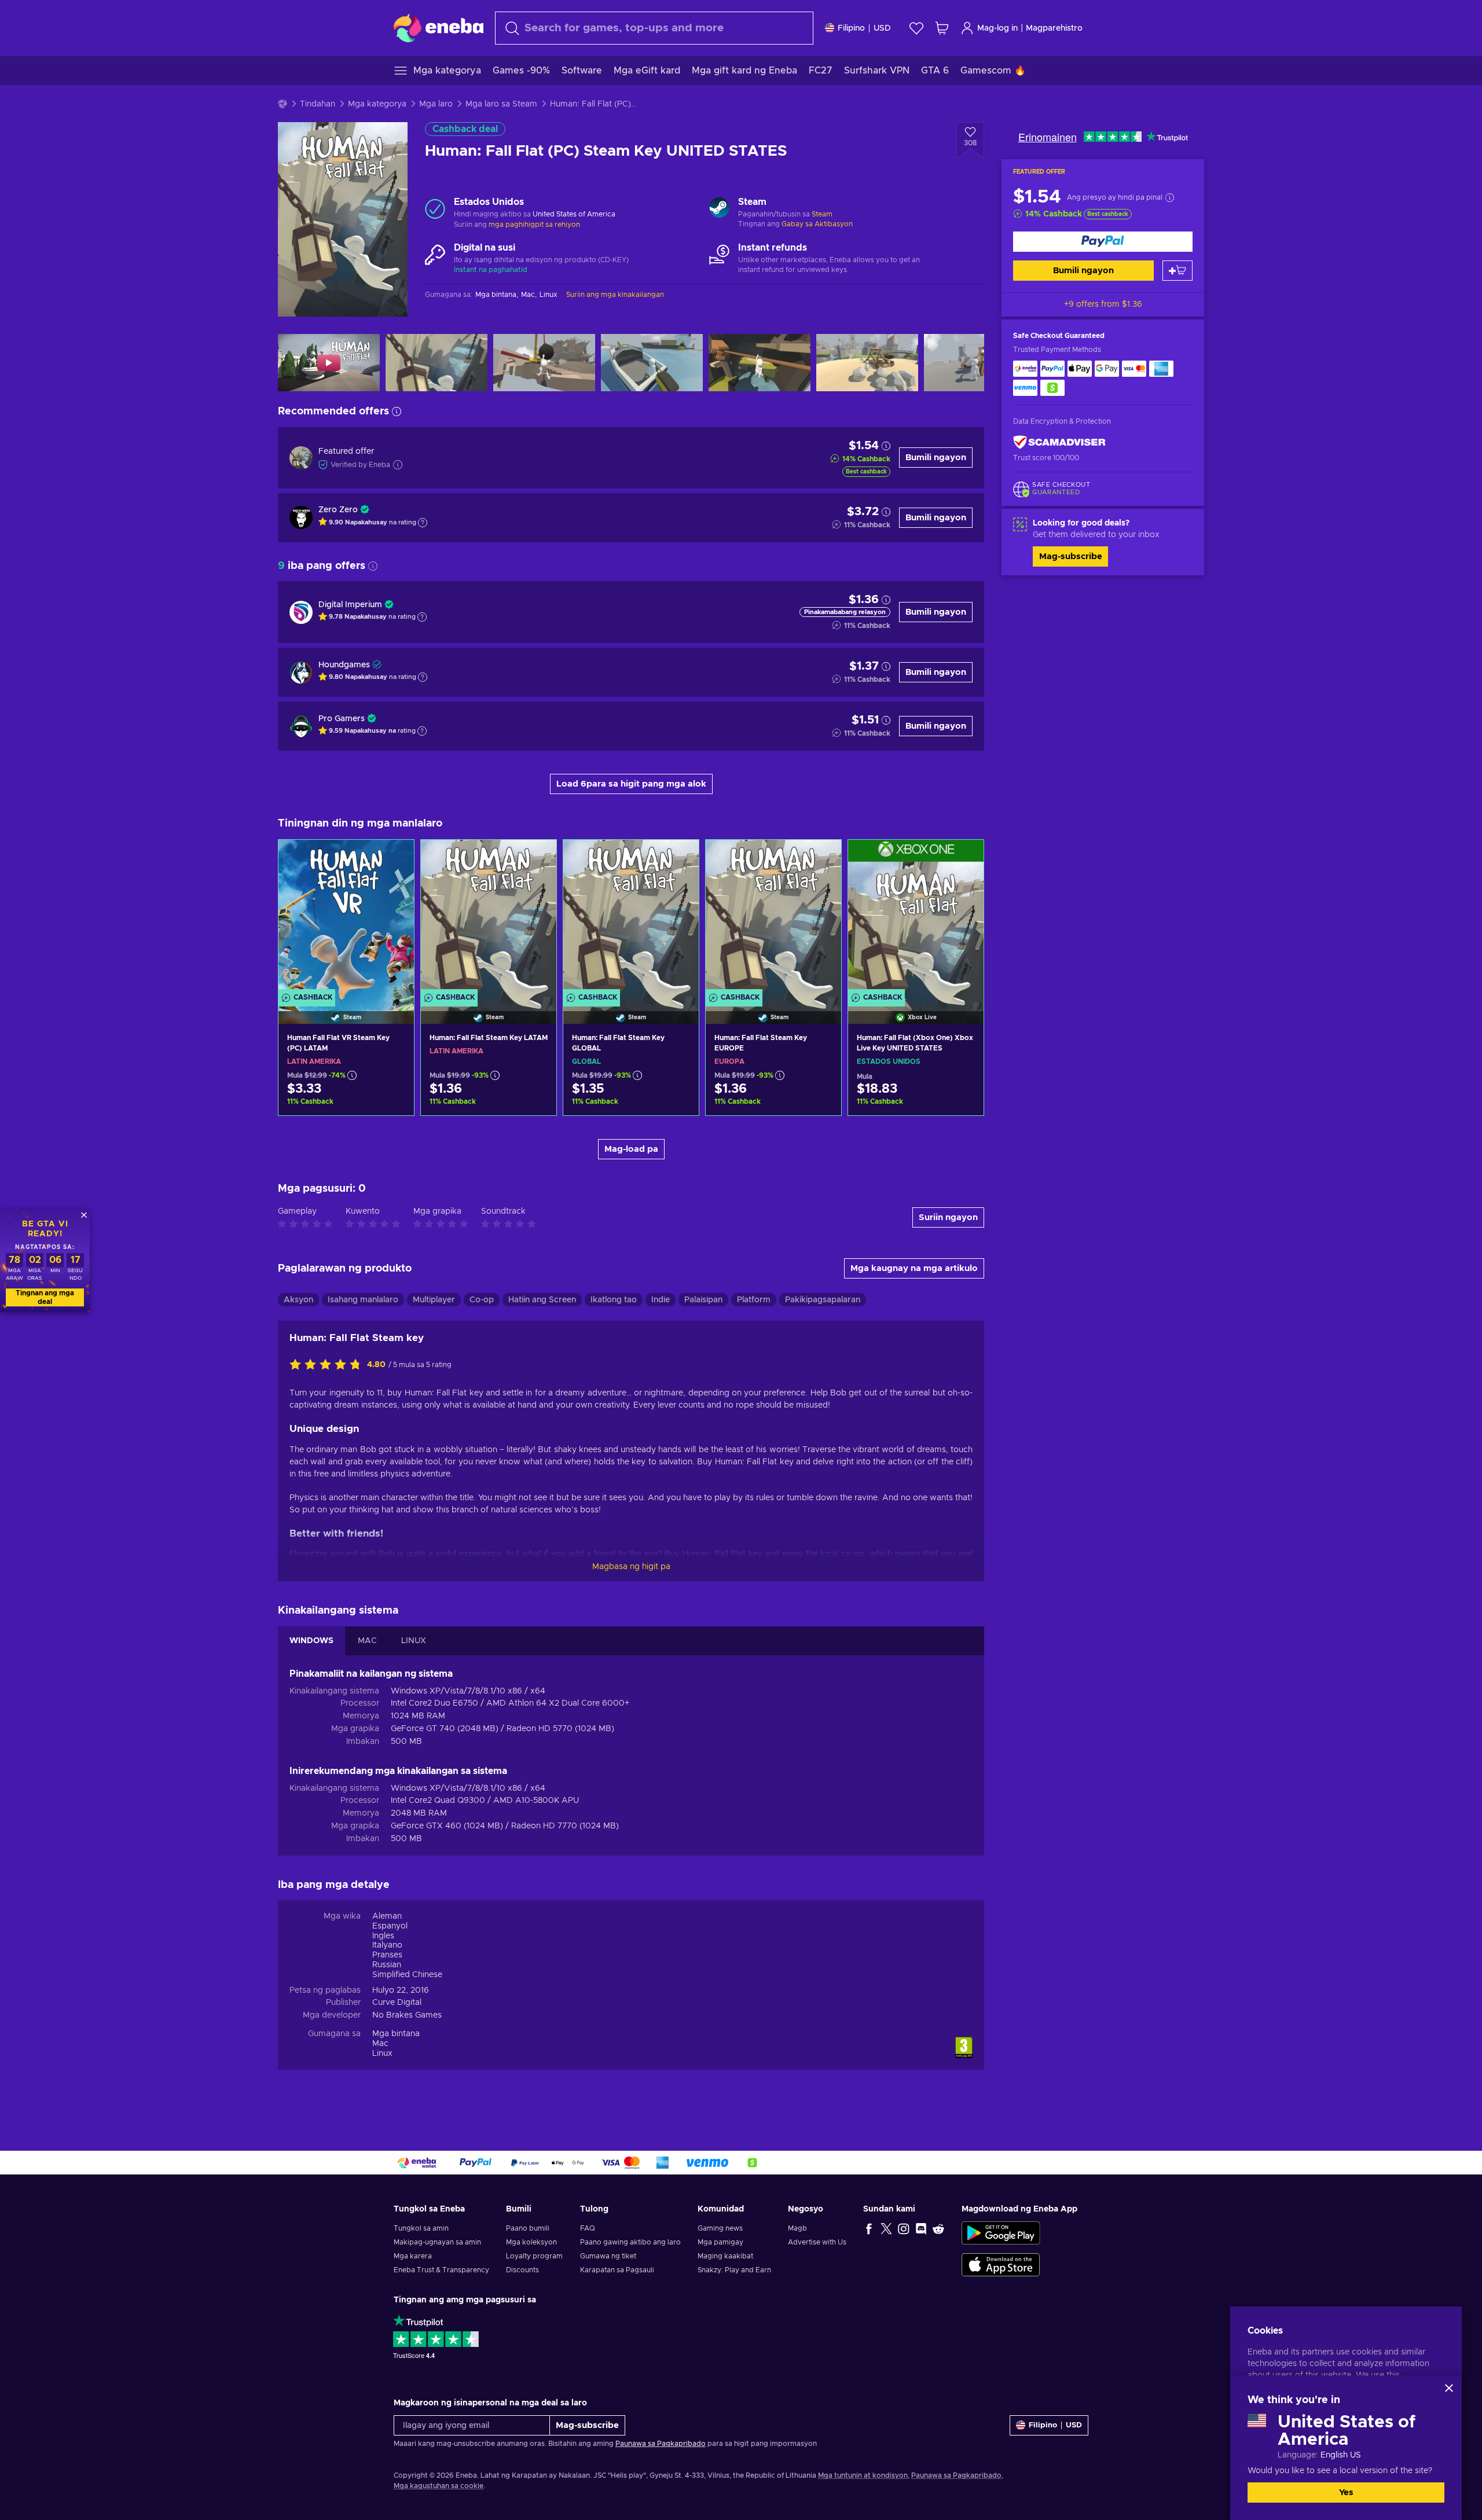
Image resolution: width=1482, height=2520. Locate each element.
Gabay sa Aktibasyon (817, 224)
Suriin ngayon (948, 1217)
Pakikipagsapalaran (823, 1300)
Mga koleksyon (531, 2242)
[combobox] (654, 28)
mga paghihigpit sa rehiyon (534, 225)
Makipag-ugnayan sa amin (437, 2242)
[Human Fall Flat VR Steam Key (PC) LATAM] (346, 917)
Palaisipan (703, 1300)
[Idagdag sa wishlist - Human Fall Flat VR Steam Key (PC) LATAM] (394, 858)
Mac (380, 2044)
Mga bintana (396, 2034)
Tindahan (318, 104)
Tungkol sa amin (421, 2228)
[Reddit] (938, 2228)
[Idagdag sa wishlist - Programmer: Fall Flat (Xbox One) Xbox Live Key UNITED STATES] (964, 858)
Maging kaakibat (725, 2256)
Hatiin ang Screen (542, 1300)
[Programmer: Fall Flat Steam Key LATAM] (489, 917)
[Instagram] (904, 2228)
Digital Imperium (350, 605)
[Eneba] (439, 28)
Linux (382, 2054)
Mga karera (413, 2256)
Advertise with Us (817, 2242)
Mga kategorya (377, 104)
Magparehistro (1054, 28)
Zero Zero (338, 510)
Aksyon (298, 1300)
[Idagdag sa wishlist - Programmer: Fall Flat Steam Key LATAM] (537, 858)
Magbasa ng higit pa (631, 1567)
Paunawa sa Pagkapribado (661, 2444)
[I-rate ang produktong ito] (328, 1365)
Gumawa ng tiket (608, 2256)
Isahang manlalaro (363, 1300)
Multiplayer (434, 1300)
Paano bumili (528, 2228)
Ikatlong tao (614, 1300)
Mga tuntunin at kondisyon (863, 2475)
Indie (661, 1300)
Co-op (482, 1300)
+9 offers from (1103, 304)
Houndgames (344, 665)
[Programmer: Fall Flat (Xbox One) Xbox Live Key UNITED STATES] (916, 917)
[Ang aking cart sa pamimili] (942, 28)
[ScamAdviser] (1059, 442)
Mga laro (436, 104)
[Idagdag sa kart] (1177, 271)
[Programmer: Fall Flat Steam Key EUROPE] (773, 917)
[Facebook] (869, 2228)
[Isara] (1449, 2388)
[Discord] (921, 2228)
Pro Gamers (342, 719)
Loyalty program (534, 2256)
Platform (754, 1300)
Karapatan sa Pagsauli (617, 2270)
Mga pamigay (720, 2242)
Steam (822, 214)
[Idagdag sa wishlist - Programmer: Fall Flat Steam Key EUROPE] (821, 858)
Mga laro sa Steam (501, 104)
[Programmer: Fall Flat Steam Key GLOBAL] (631, 917)
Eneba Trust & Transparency (441, 2270)
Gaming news (720, 2228)
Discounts (522, 2270)
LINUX (414, 1641)
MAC (367, 1641)
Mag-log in (997, 28)
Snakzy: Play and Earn (734, 2270)
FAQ (588, 2228)
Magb (797, 2228)
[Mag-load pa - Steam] (719, 209)
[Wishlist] (916, 28)
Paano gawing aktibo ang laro (630, 2242)
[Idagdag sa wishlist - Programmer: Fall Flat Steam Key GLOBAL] (679, 858)
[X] (886, 2228)
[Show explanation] (423, 523)
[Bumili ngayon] (1103, 242)
